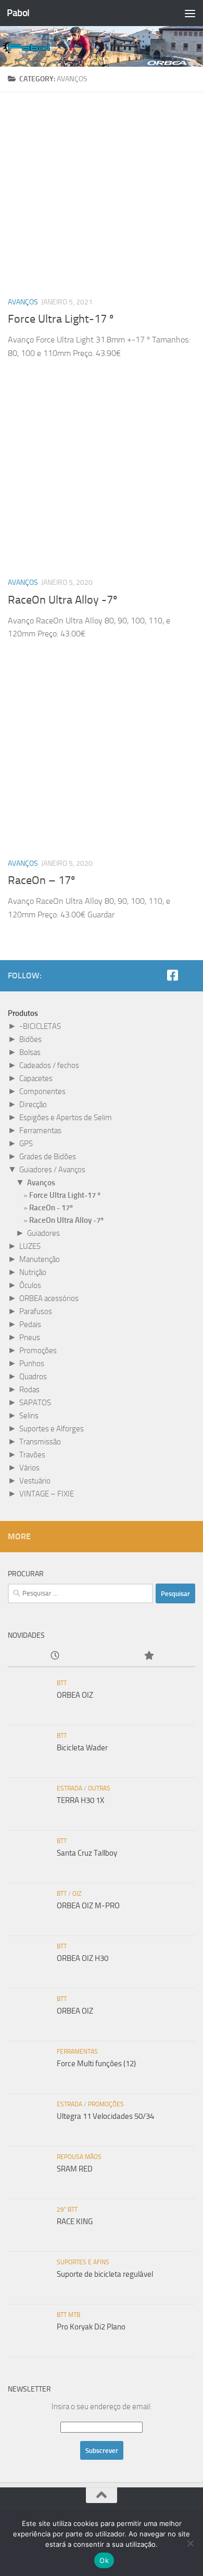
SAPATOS (35, 1403)
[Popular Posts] (148, 1656)
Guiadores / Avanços (52, 1170)
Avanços (23, 302)
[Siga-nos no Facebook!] (172, 975)
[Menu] (190, 13)
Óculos (30, 1285)
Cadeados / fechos (49, 1065)
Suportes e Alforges (52, 1429)
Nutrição (33, 1272)
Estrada (69, 1788)
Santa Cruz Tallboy (87, 1853)
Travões (32, 1455)
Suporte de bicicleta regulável (105, 2274)
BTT (62, 1683)
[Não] (190, 2543)
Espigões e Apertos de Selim (66, 1118)
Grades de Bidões (48, 1157)
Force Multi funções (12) (96, 2064)
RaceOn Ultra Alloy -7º (62, 600)
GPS (26, 1144)
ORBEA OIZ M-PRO (88, 1906)
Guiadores (43, 1233)
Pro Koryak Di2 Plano (91, 2327)
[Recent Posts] (55, 1656)
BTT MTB (68, 2315)
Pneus (30, 1338)
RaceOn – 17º (41, 880)
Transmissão (40, 1442)
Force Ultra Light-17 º (61, 319)
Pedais (30, 1324)
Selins (29, 1416)
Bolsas (30, 1052)
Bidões (30, 1039)
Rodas (29, 1390)
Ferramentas (40, 1131)
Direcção (33, 1105)
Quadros (33, 1377)
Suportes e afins (83, 2262)
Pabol (18, 13)
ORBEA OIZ (75, 1695)
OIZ (77, 1894)
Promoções (38, 1351)
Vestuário (35, 1481)
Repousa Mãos (79, 2157)
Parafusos (36, 1311)
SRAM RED (75, 2169)
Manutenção (40, 1259)
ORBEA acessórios (49, 1298)
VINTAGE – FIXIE (47, 1494)
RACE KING (75, 2222)
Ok (104, 2560)
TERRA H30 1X (80, 1800)
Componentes (42, 1091)
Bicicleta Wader (82, 1748)
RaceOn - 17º (51, 1208)
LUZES (30, 1246)
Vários (29, 1468)
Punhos (32, 1364)
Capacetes (36, 1078)
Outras (99, 1788)
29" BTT (67, 2210)
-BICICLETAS (40, 1026)
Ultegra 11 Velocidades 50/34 (105, 2116)
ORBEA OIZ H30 (83, 1958)
